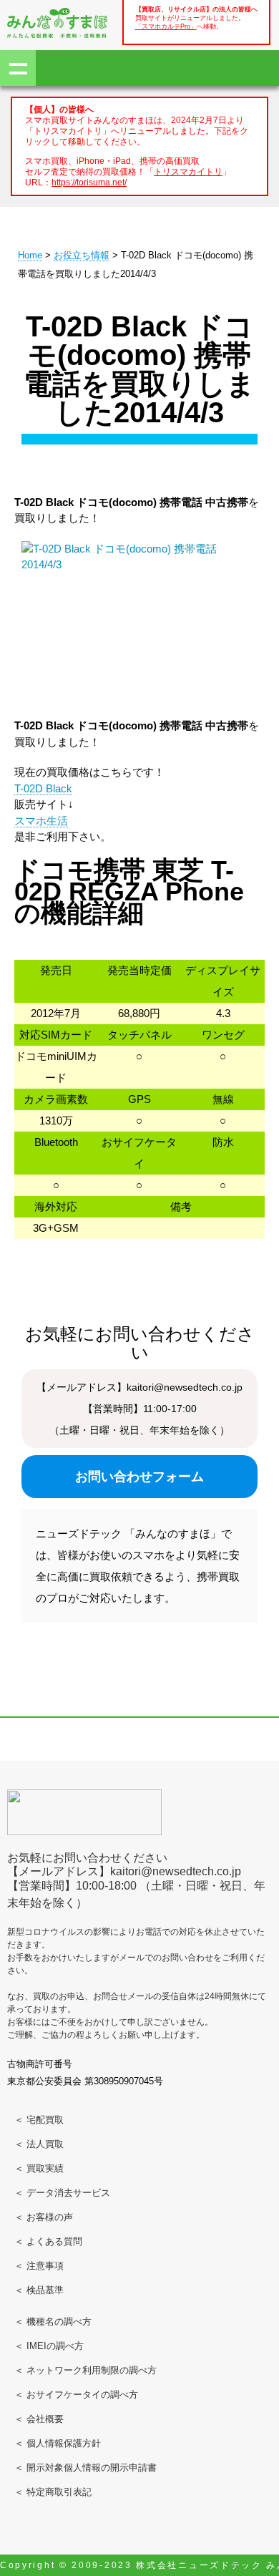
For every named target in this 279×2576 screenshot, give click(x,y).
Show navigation (18, 68)
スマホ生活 (41, 821)
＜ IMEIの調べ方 (49, 2346)
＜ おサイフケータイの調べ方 (76, 2395)
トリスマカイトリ (188, 171)
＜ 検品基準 (39, 2290)
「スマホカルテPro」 (166, 26)
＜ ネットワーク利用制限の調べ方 (85, 2370)
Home (30, 255)
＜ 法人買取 (39, 2144)
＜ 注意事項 (39, 2266)
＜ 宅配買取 (39, 2120)
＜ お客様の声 (44, 2217)
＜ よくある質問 (48, 2241)
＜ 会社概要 (39, 2419)
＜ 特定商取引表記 (53, 2492)
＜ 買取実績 (39, 2168)
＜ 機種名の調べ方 (53, 2322)
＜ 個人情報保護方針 (58, 2443)
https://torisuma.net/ (89, 182)
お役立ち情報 (82, 255)
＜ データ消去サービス (62, 2193)
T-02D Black (43, 788)
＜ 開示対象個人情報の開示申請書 (85, 2468)
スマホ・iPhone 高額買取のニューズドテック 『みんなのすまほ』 (57, 23)
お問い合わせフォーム (139, 1477)
